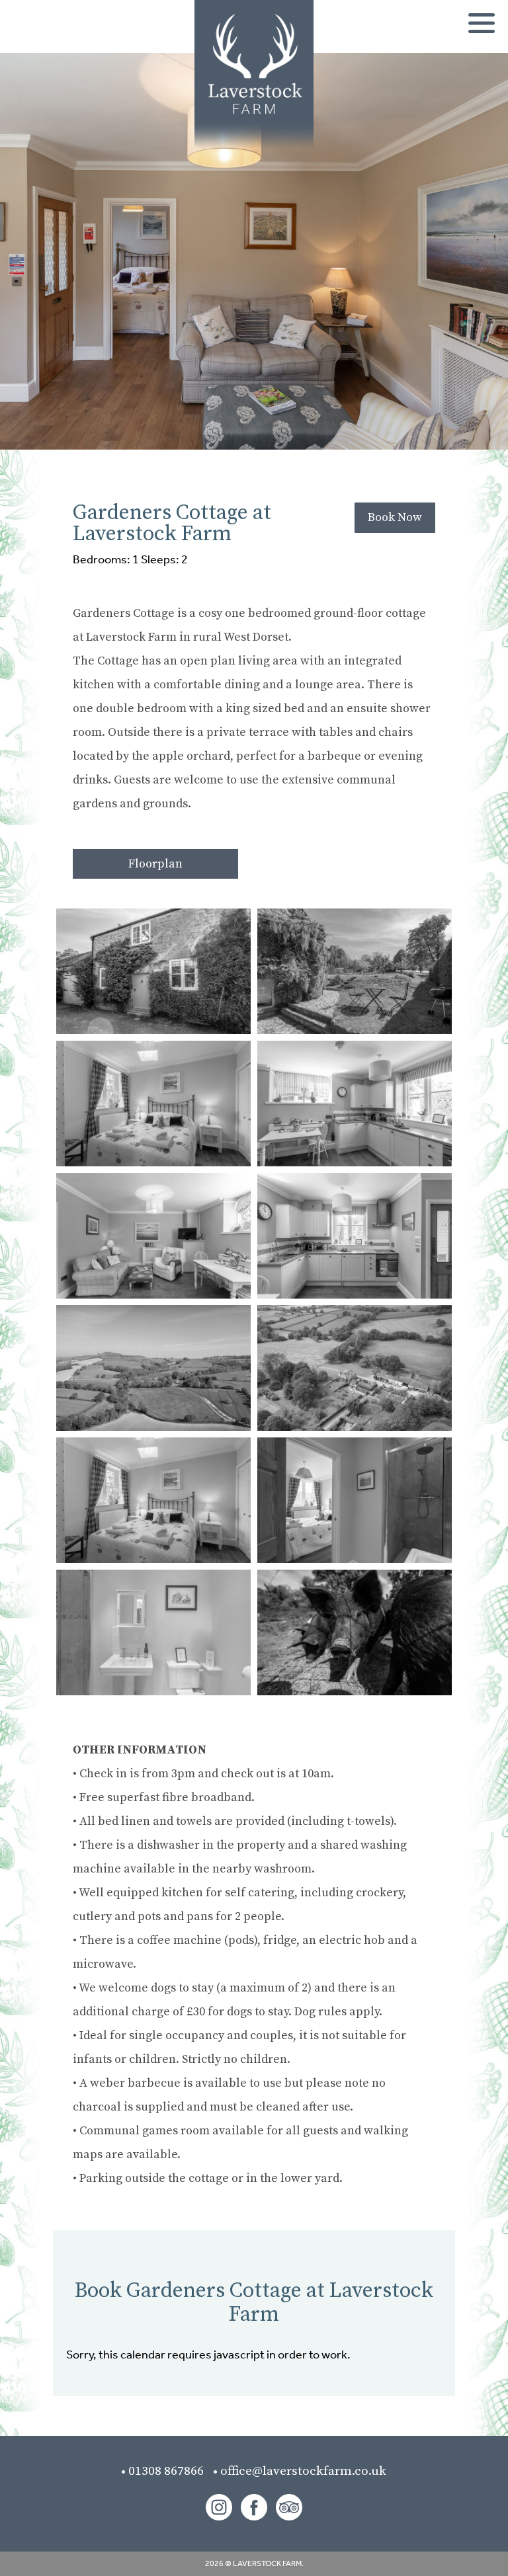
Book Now (395, 517)
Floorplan (155, 864)
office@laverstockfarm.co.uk (303, 2471)
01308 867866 (170, 2471)
